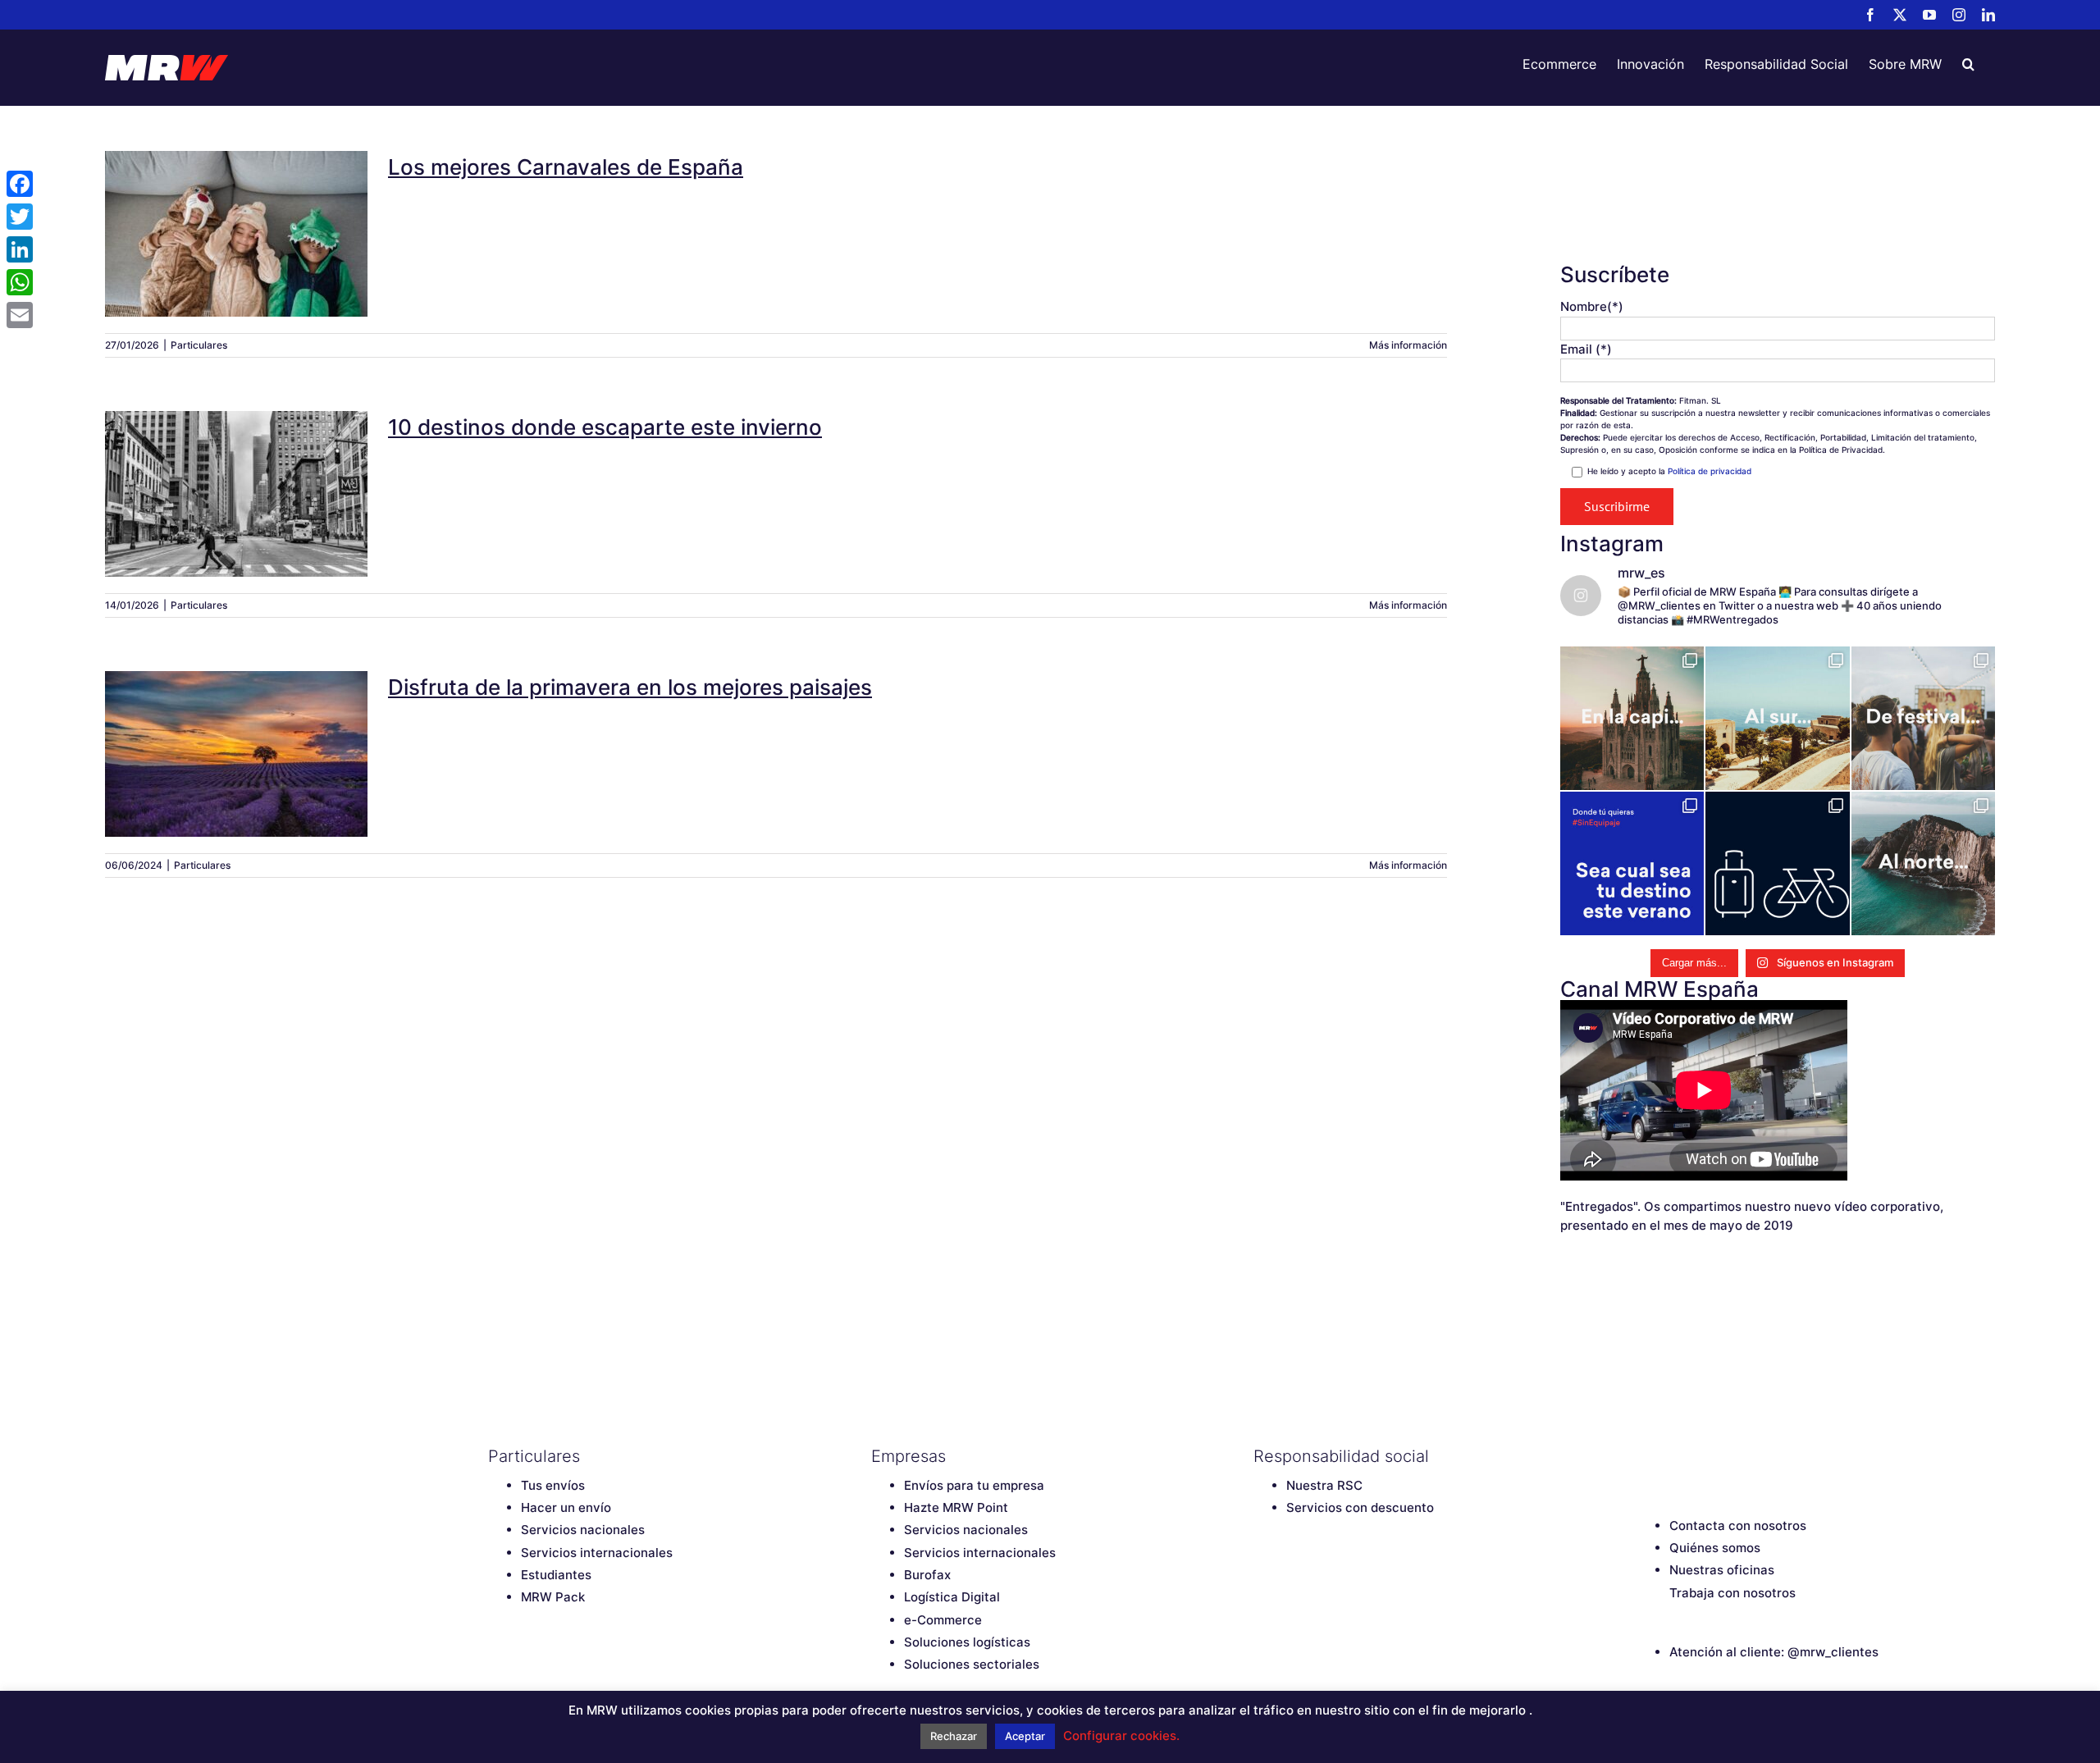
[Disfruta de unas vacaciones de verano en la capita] (1632, 718)
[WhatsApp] (20, 282)
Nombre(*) (1592, 306)
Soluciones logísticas (967, 1642)
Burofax (927, 1575)
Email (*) (1586, 349)
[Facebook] (1645, 1456)
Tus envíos (553, 1485)
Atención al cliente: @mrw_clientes (1774, 1652)
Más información (1408, 345)
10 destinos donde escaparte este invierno (236, 473)
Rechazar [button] (954, 1736)
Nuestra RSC (1324, 1485)
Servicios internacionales (597, 1553)
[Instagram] (1731, 1456)
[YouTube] (1702, 1456)
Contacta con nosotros (1738, 1525)
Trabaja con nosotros (1732, 1593)
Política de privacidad (1710, 471)
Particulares (199, 345)
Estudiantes (556, 1575)
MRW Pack (553, 1597)
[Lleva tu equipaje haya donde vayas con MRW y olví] (1777, 863)
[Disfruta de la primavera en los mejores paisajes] (236, 754)
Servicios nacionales (583, 1530)
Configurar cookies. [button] (1121, 1736)
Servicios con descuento (1360, 1507)
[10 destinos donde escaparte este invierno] (236, 494)
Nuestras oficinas (1722, 1570)
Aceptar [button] (1025, 1736)
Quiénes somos (1715, 1548)
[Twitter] (1673, 1456)
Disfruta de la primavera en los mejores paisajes (236, 733)
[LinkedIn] (1760, 1456)
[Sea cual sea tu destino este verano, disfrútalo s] (1632, 863)
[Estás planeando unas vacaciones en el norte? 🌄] (1923, 863)
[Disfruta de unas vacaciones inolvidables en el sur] (1777, 718)
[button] (1968, 64)
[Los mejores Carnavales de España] (236, 234)
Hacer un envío (566, 1507)
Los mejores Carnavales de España (236, 212)
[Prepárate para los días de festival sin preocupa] (1923, 718)
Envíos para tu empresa (974, 1485)
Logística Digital (952, 1597)
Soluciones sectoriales (972, 1664)
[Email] (20, 315)
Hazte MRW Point (956, 1507)
